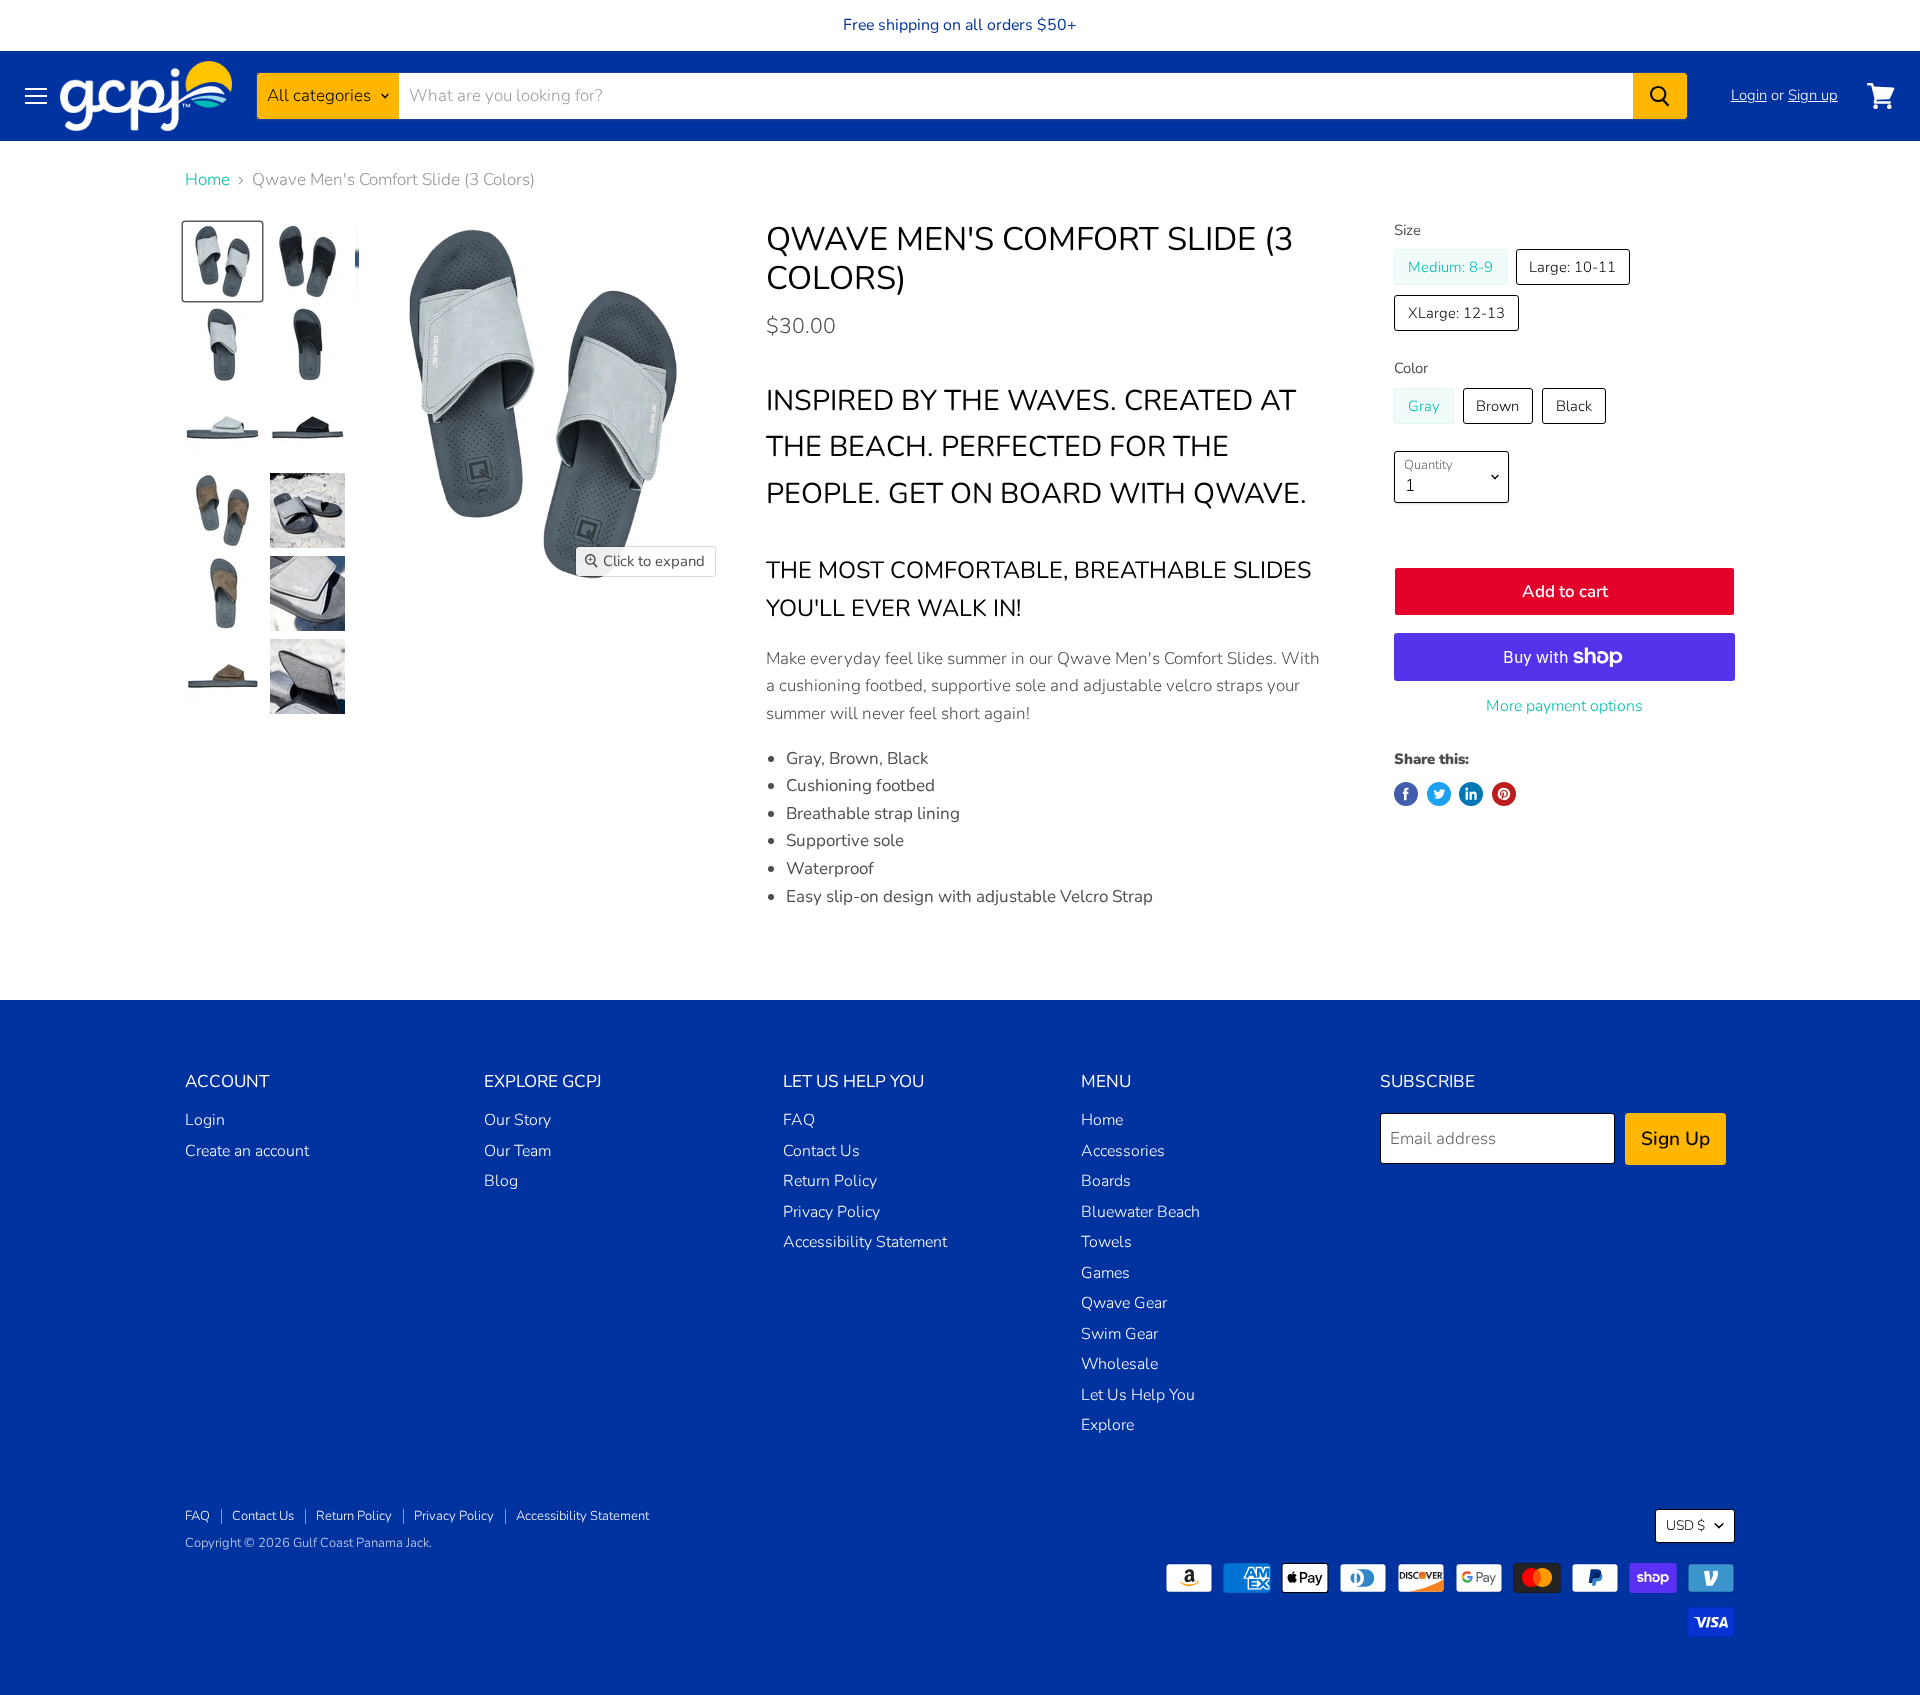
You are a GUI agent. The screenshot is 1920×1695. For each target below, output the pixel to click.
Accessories (1123, 1151)
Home (207, 180)
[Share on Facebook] (1406, 794)
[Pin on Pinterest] (1504, 794)
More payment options (1564, 706)
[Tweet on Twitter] (1439, 794)
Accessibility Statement (865, 1242)
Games (1105, 1273)
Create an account (247, 1151)
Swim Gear (1119, 1334)
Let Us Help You (1138, 1395)
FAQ (799, 1120)
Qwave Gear (1124, 1303)
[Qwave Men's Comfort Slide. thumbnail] (222, 261)
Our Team (517, 1151)
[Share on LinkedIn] (1471, 794)
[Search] (1660, 96)
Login (1749, 95)
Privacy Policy (831, 1212)
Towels (1106, 1242)
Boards (1106, 1181)
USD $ (1685, 1525)
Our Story (517, 1120)
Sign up (1813, 95)
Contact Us (821, 1151)
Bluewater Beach (1140, 1212)
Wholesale (1119, 1364)
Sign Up (1675, 1139)
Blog (501, 1181)
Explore (1107, 1425)
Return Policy (830, 1181)
